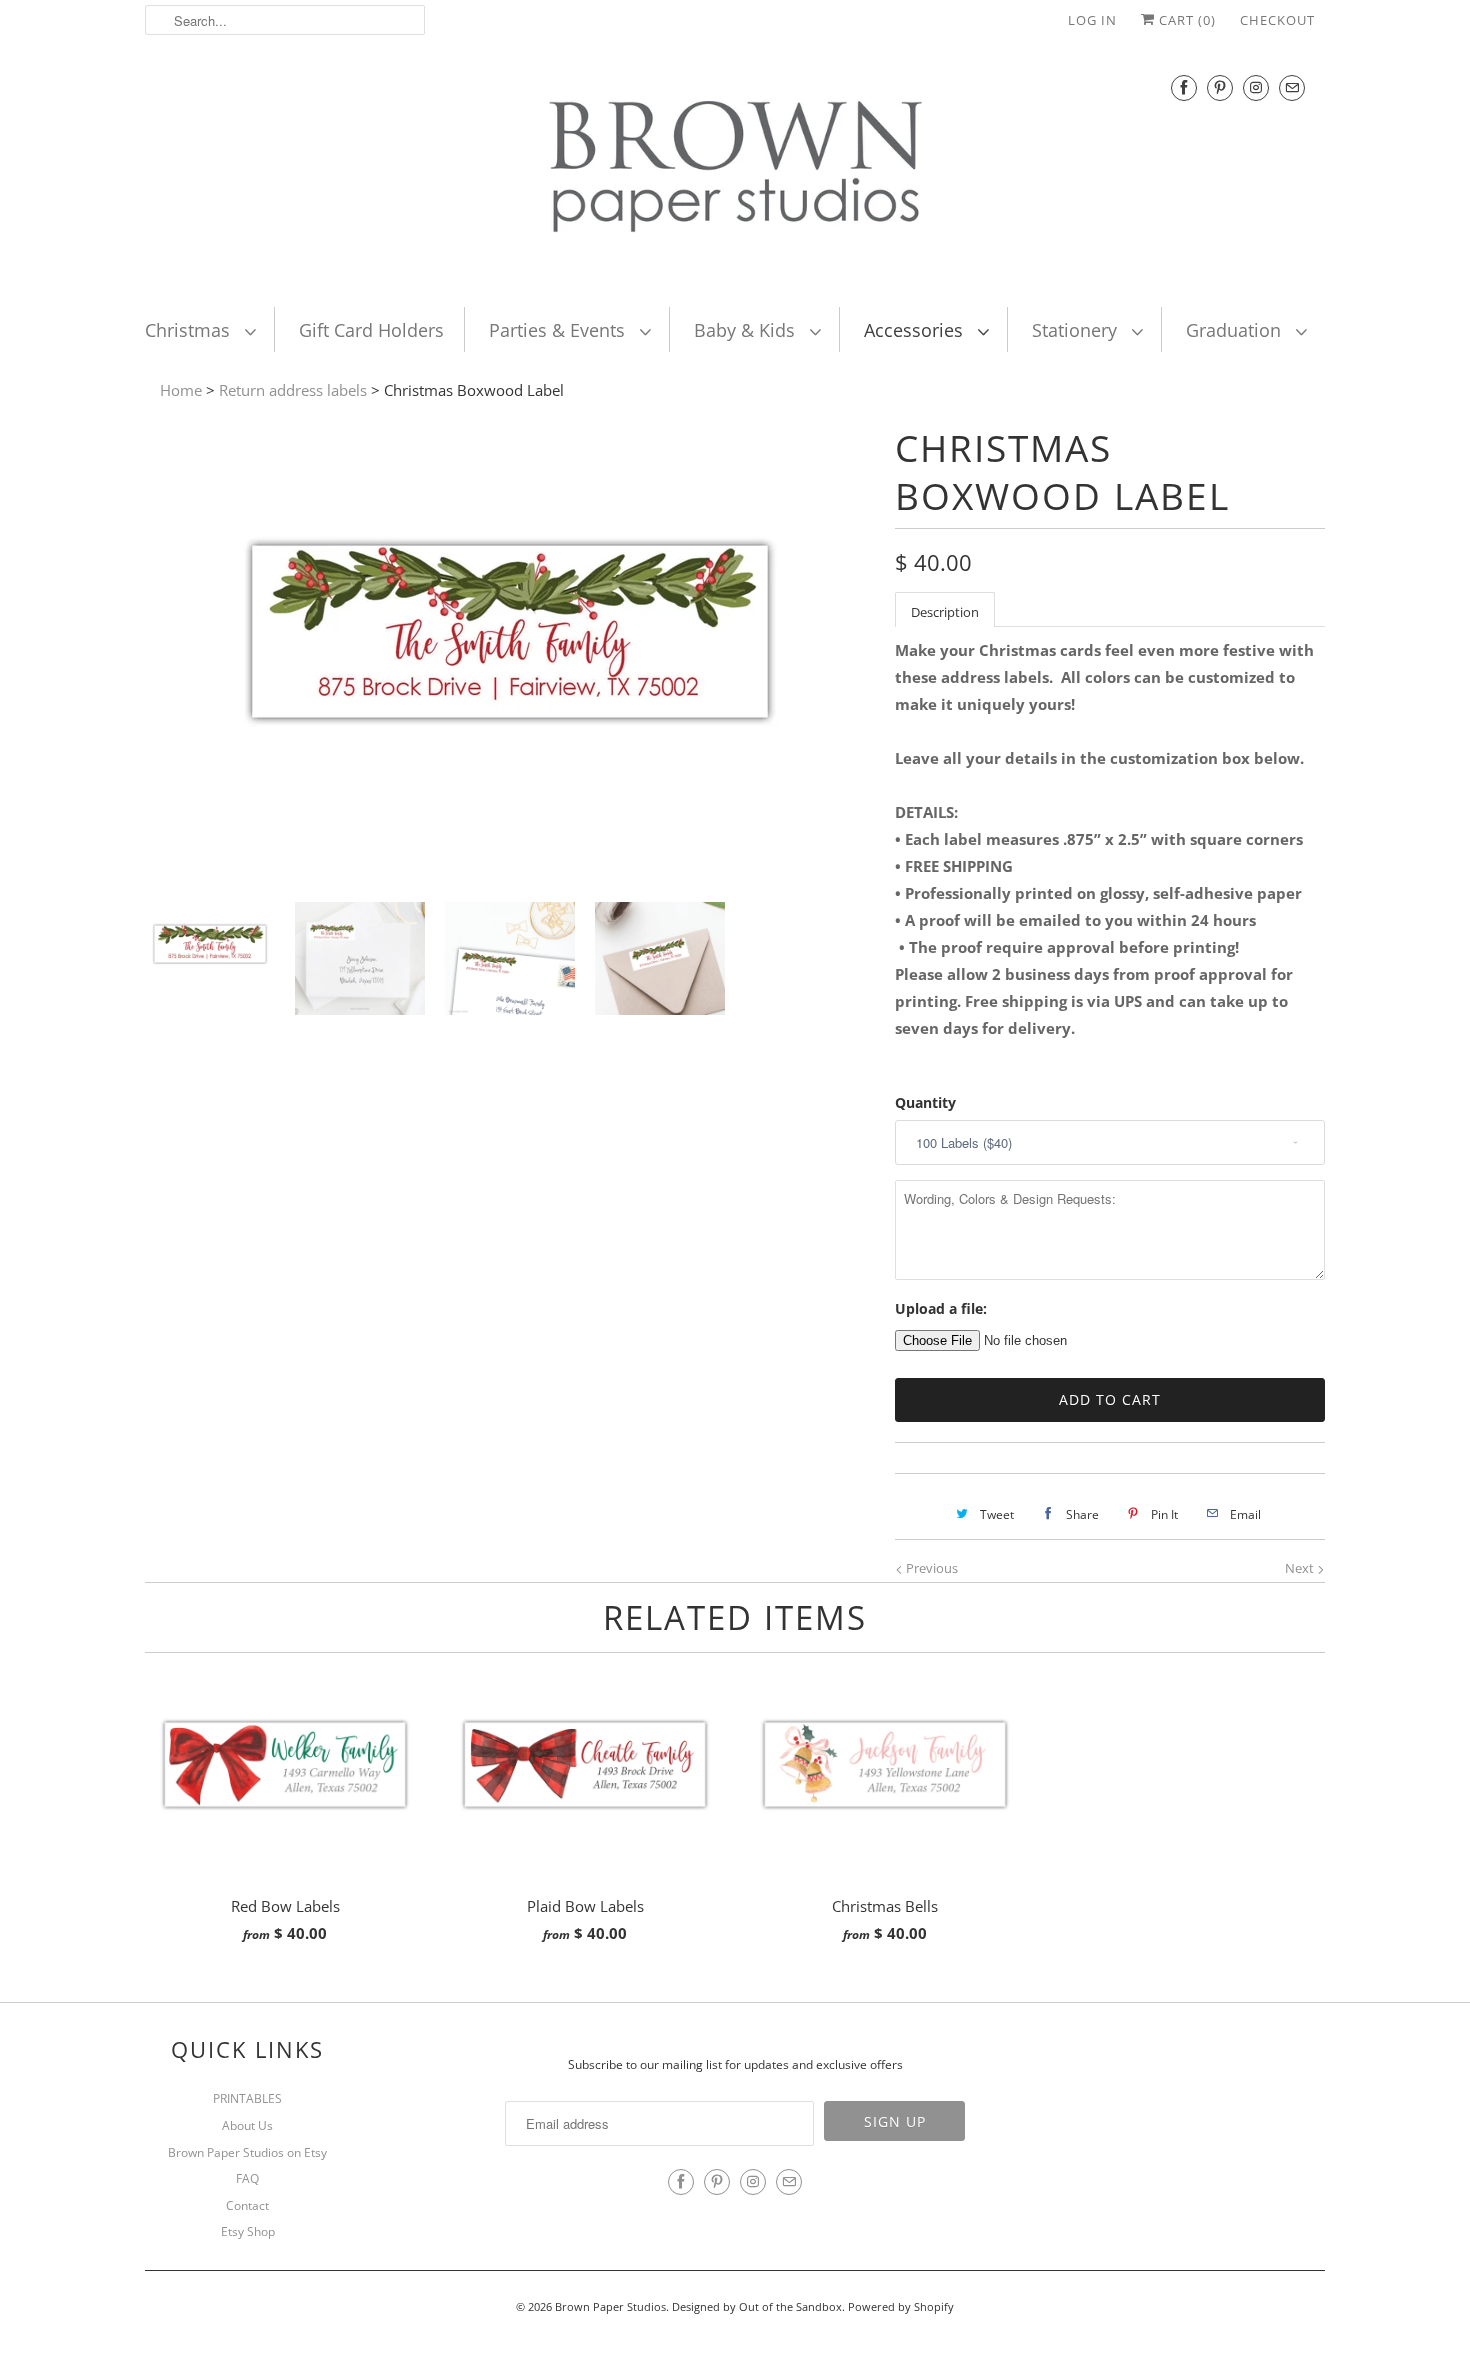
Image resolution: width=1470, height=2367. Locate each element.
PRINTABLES (247, 2098)
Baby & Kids (747, 330)
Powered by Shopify (901, 2306)
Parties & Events (559, 330)
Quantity (925, 1102)
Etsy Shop (248, 2231)
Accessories (916, 330)
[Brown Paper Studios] (735, 171)
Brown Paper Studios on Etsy (247, 2152)
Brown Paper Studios (610, 2306)
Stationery (1077, 330)
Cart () (1185, 20)
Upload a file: (941, 1308)
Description (945, 612)
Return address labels (293, 390)
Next (1301, 1568)
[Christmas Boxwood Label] (510, 873)
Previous (930, 1568)
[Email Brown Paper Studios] (1292, 87)
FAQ (247, 2178)
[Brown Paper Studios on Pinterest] (1220, 87)
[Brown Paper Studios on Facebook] (1184, 87)
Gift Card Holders (371, 330)
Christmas (190, 330)
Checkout (1277, 20)
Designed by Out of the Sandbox (757, 2306)
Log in (1092, 20)
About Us (247, 2125)
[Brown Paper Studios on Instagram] (1256, 87)
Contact (247, 2205)
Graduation (1236, 330)
